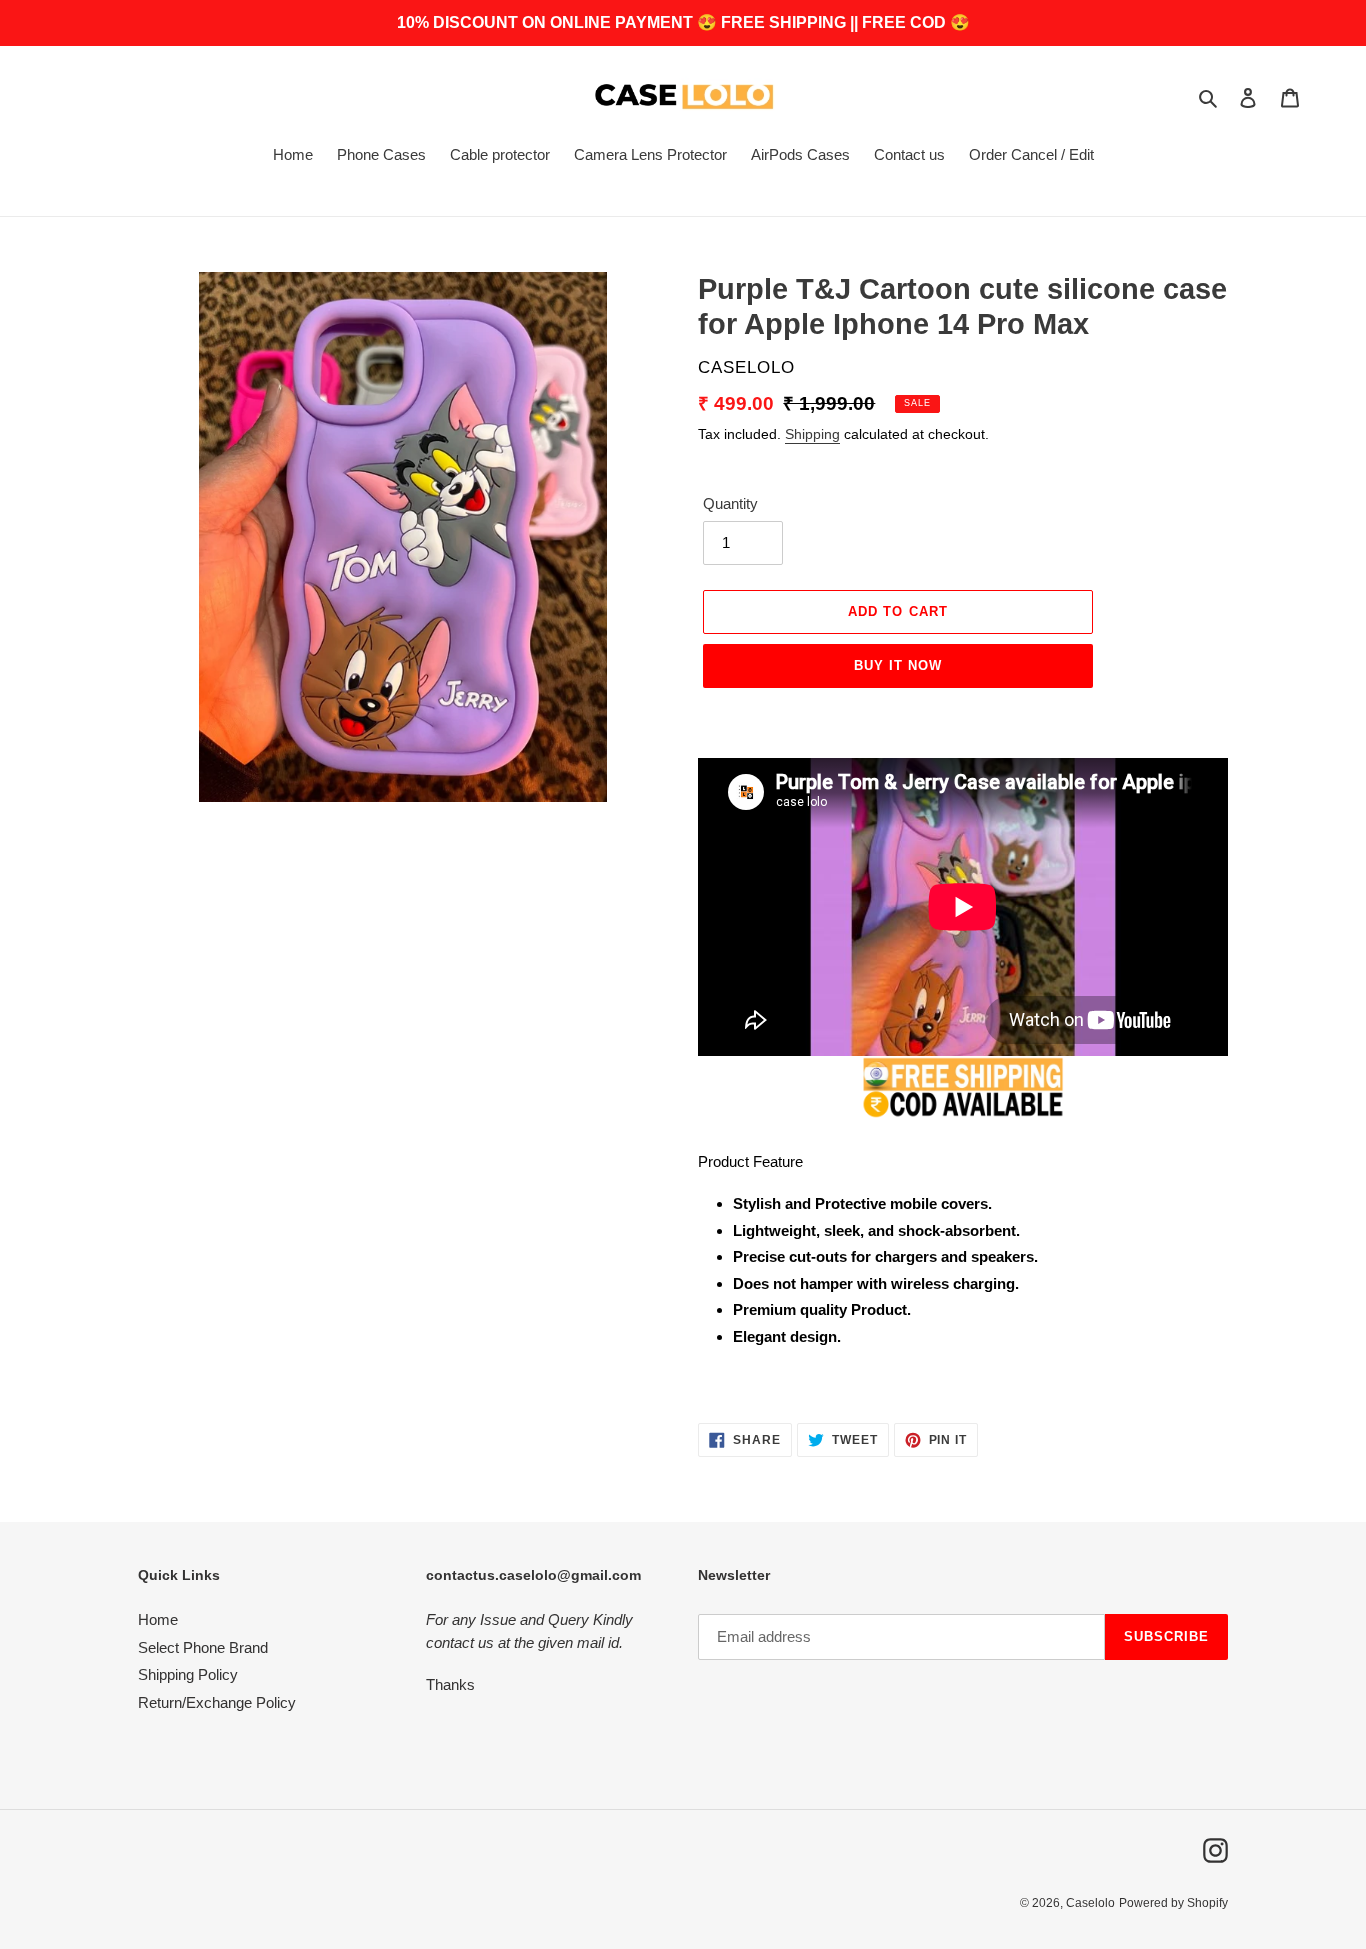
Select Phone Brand (203, 1647)
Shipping (812, 434)
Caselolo (1090, 1903)
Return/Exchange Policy (217, 1702)
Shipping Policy (188, 1674)
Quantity (730, 503)
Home (158, 1619)
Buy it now (898, 665)
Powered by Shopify (1173, 1903)
